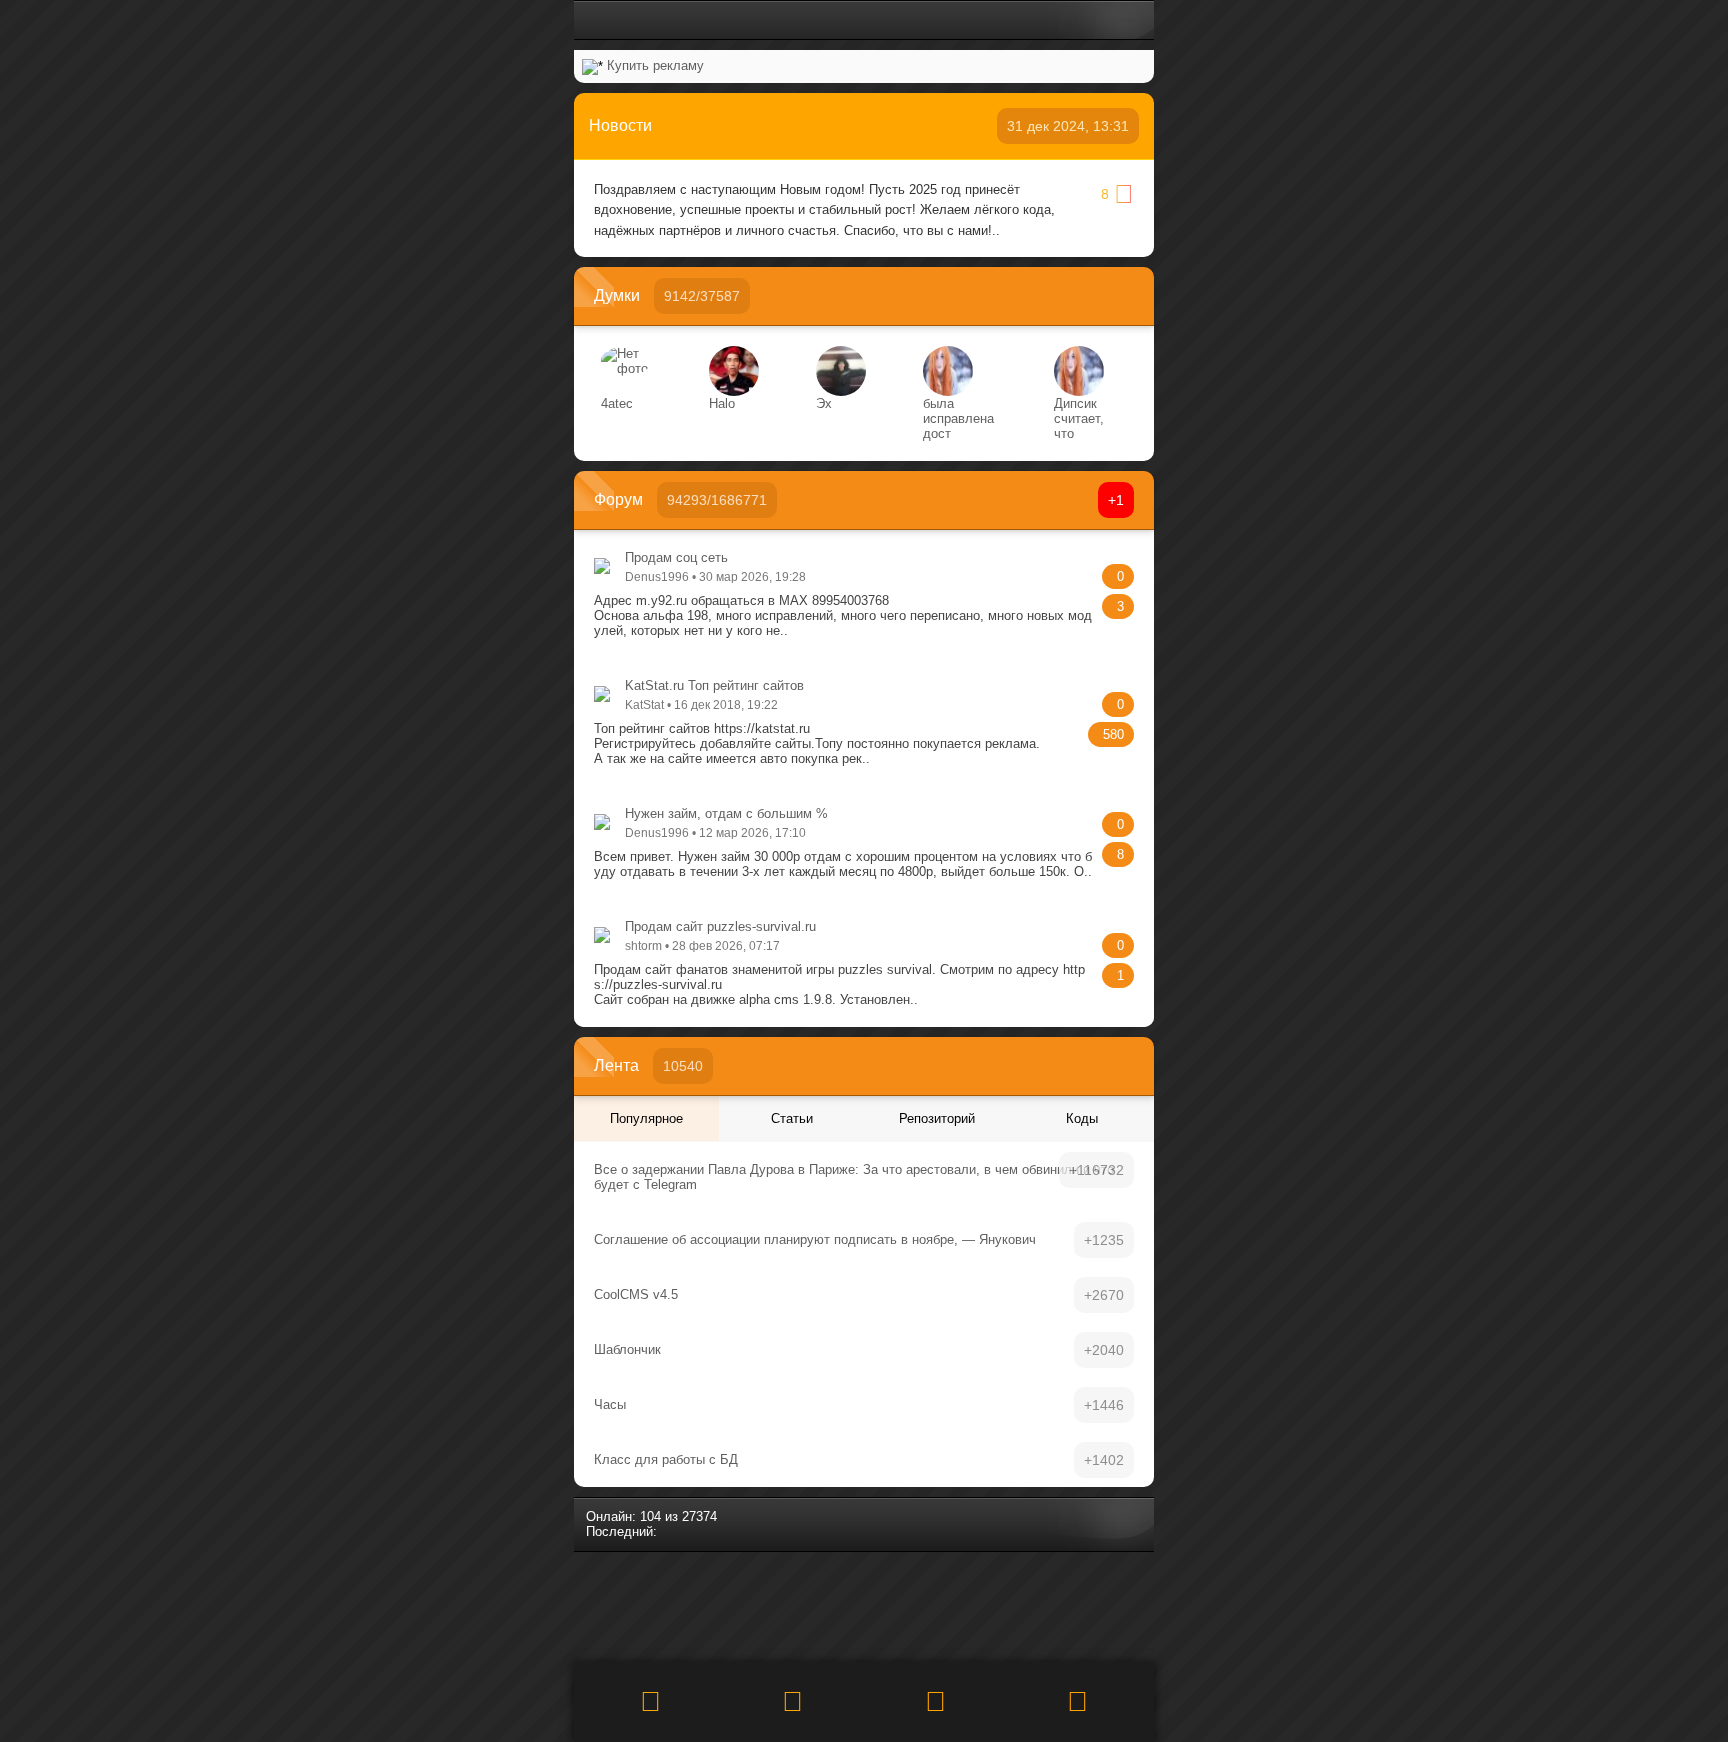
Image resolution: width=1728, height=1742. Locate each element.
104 (650, 1516)
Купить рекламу (655, 65)
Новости (620, 125)
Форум (618, 499)
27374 (699, 1516)
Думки (617, 295)
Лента (616, 1065)
